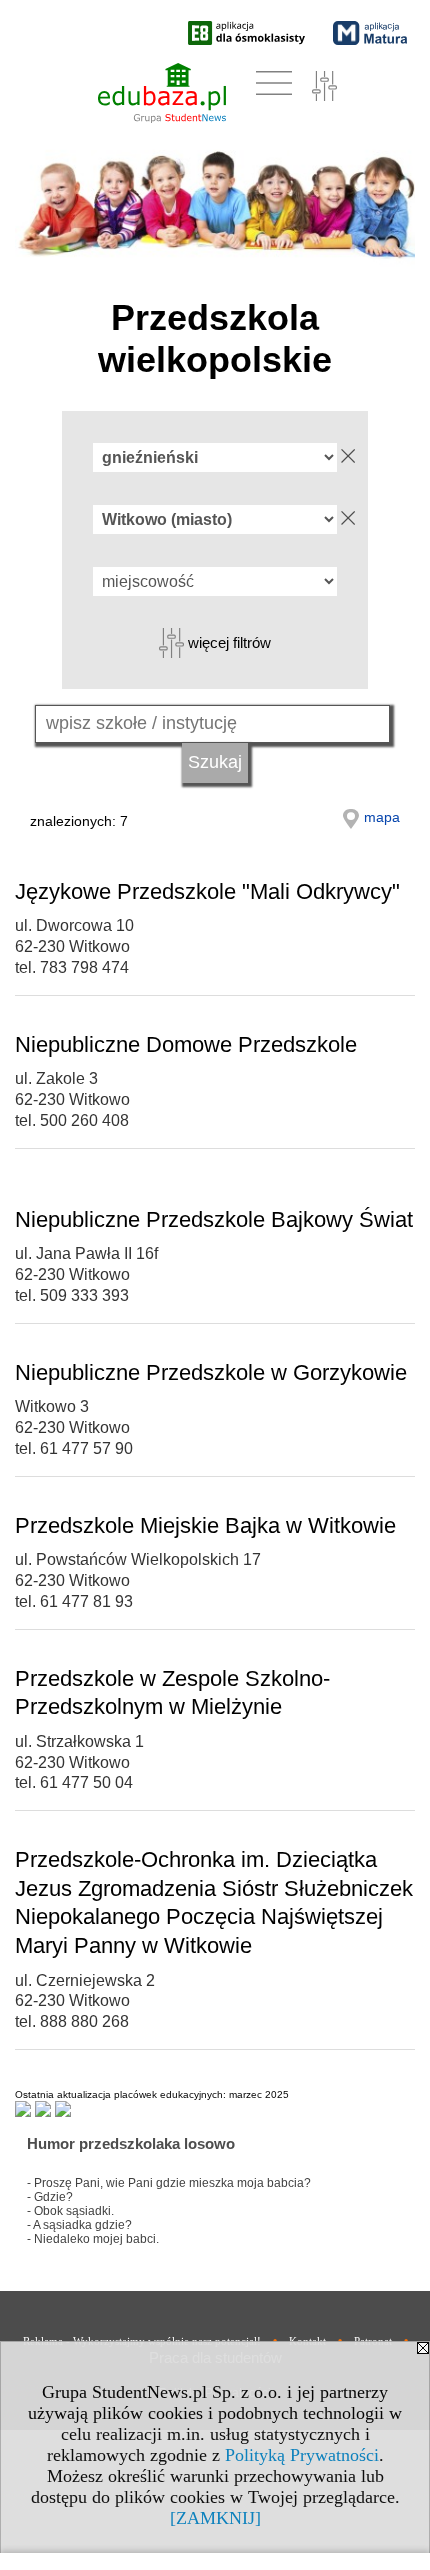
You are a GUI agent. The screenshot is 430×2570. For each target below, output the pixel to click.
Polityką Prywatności (302, 2455)
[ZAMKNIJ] (215, 2518)
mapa (382, 817)
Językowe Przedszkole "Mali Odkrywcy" (207, 891)
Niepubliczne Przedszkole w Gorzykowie (211, 1372)
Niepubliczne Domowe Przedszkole (186, 1044)
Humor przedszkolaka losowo (131, 2143)
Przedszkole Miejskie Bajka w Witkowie (205, 1525)
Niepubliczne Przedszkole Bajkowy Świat (214, 1219)
